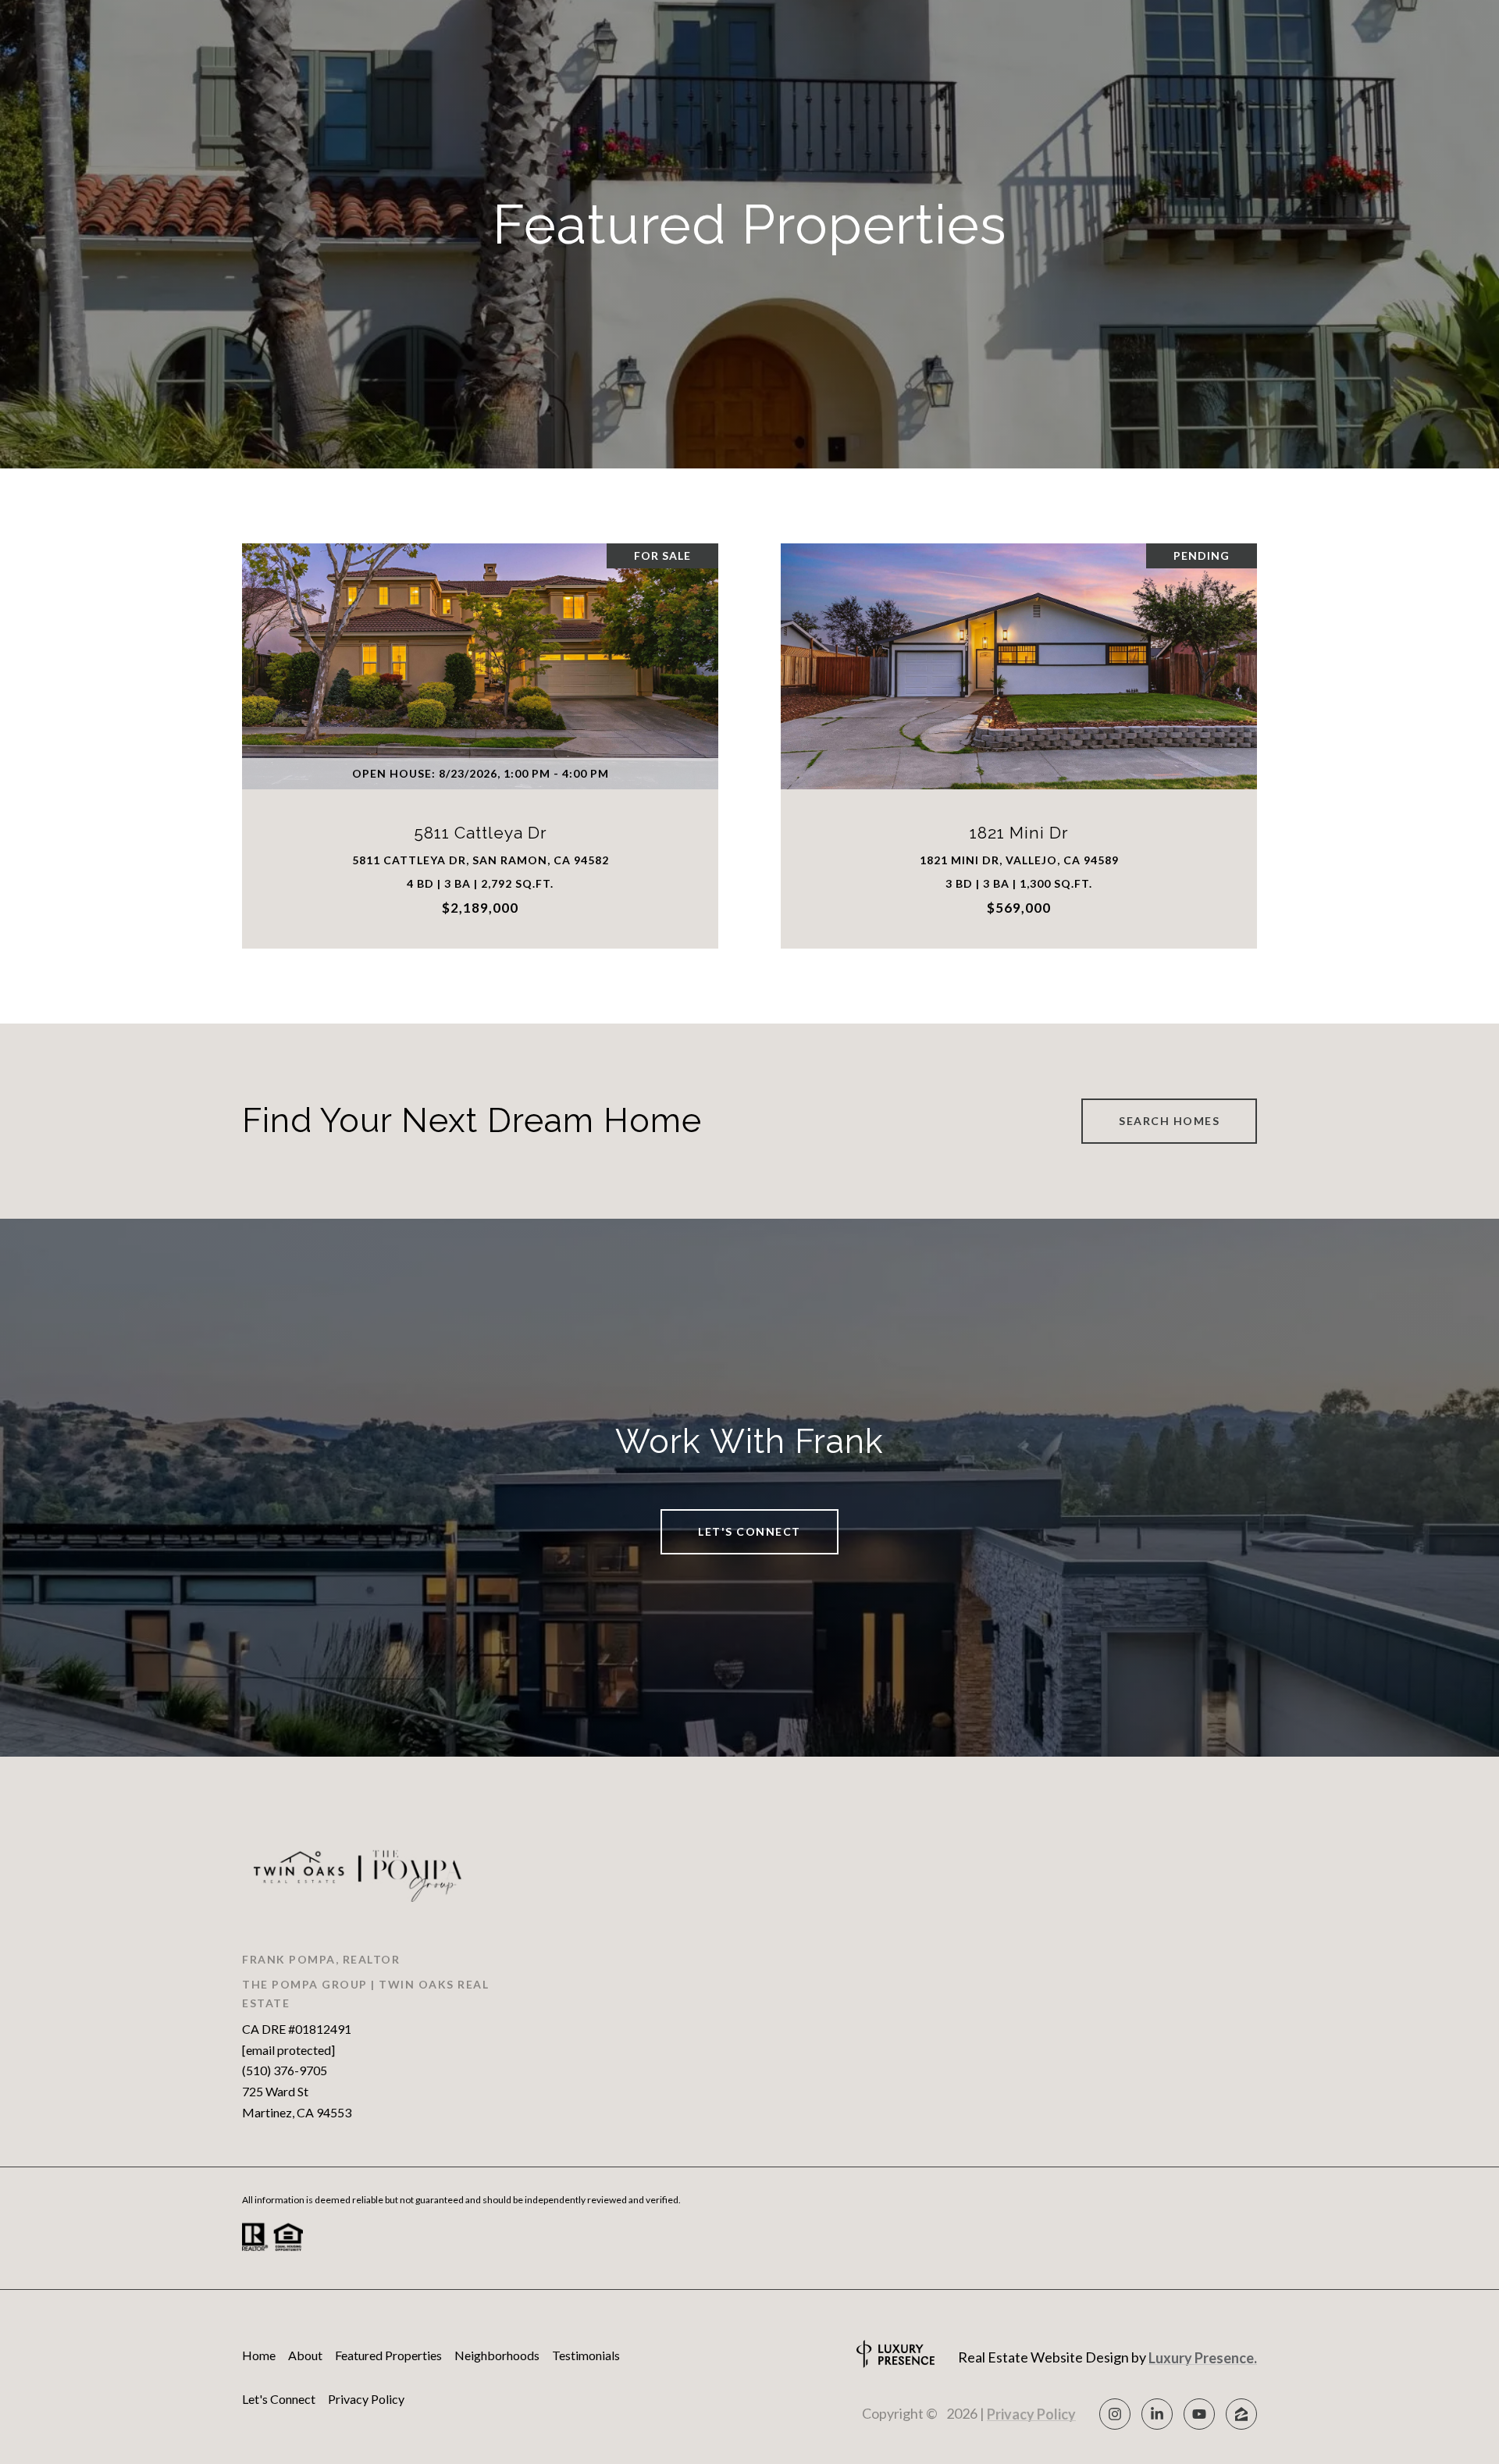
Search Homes (1169, 1121)
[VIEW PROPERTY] (481, 724)
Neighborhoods (497, 2355)
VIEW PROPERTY (481, 737)
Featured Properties (388, 2355)
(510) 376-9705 (285, 2070)
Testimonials (586, 2355)
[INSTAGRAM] (1115, 2414)
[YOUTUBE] (1199, 2414)
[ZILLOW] (1241, 2414)
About (305, 2355)
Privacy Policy (366, 2399)
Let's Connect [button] (749, 1531)
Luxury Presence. (1203, 2358)
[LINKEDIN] (1157, 2414)
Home (259, 2355)
